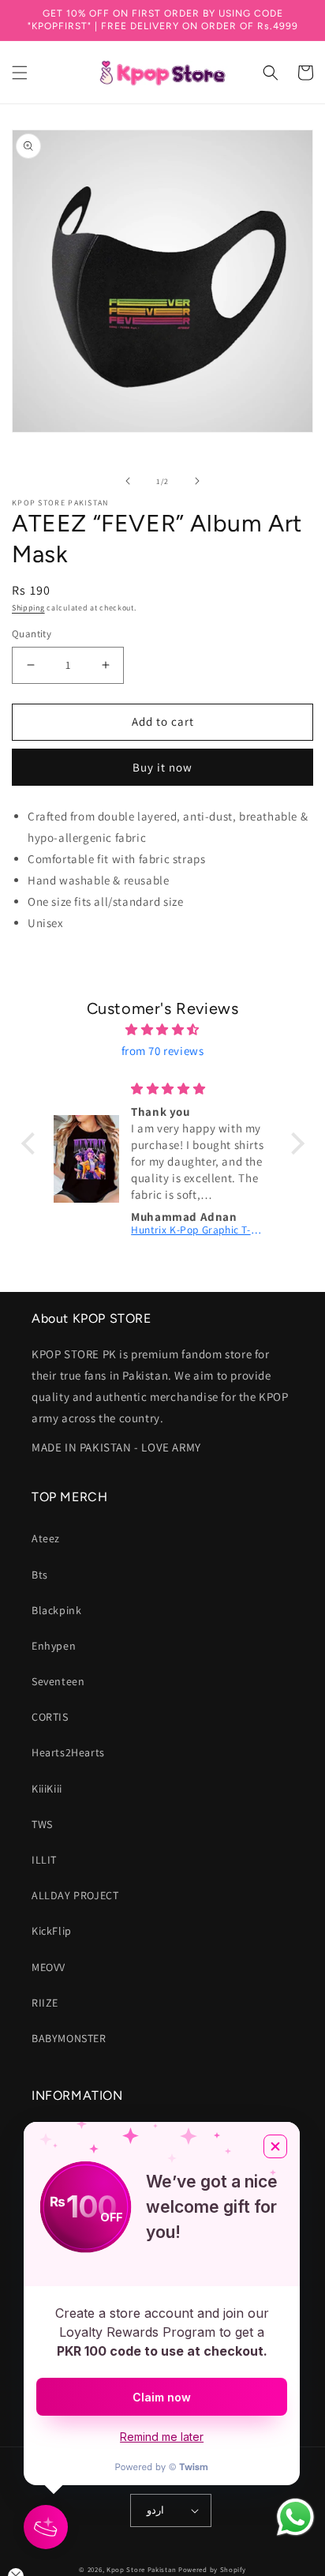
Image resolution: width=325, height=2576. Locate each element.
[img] (163, 1029)
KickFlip (52, 1931)
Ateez (46, 1538)
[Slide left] (128, 481)
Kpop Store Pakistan (141, 2570)
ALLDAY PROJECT (75, 1895)
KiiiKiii (47, 1789)
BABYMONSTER (69, 2038)
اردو (155, 2510)
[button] (20, 73)
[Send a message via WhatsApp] (295, 2517)
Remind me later (162, 2437)
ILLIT (44, 1860)
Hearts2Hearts (68, 1752)
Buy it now (162, 767)
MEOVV (49, 1967)
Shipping (28, 608)
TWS (42, 1824)
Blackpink (56, 1610)
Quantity (32, 634)
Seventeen (58, 1681)
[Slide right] (197, 481)
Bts (40, 1575)
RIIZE (45, 2003)
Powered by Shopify (212, 2570)
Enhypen (54, 1646)
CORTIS (50, 1717)
